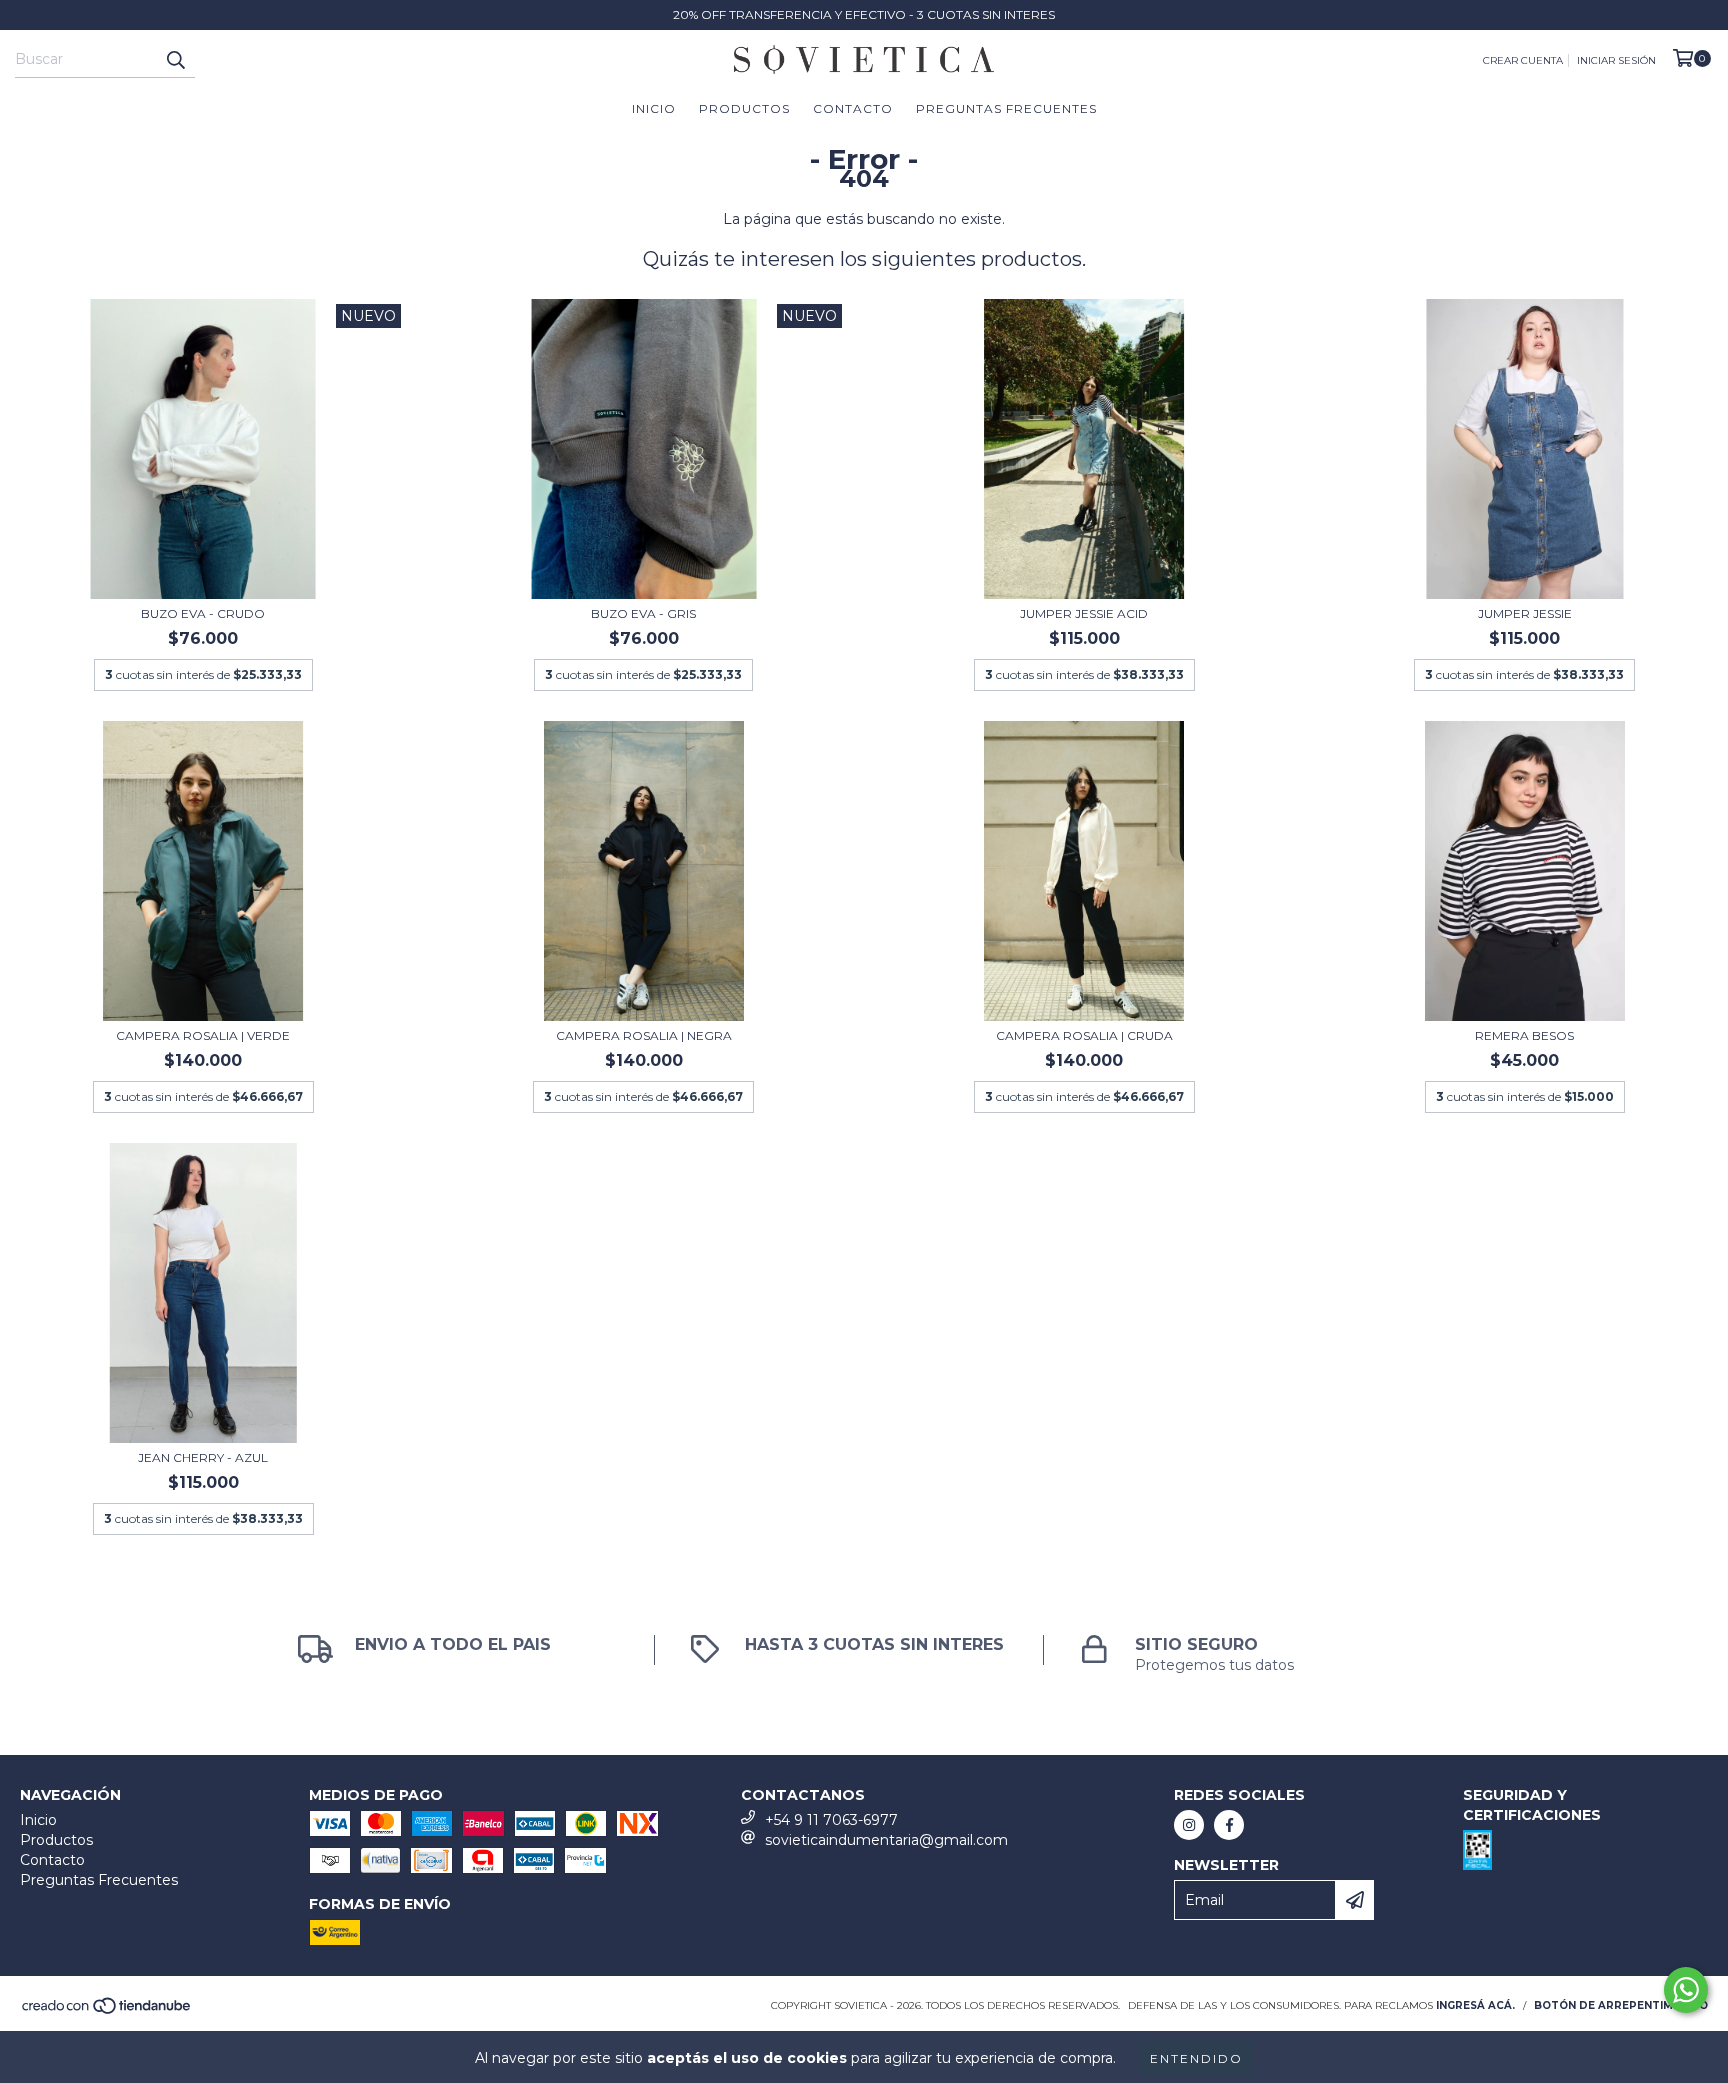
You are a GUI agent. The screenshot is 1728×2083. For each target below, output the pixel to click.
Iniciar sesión (1616, 60)
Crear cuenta (1523, 60)
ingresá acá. (1475, 2005)
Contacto (853, 108)
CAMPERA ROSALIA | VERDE (203, 1035)
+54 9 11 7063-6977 (831, 1820)
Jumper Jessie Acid (1084, 613)
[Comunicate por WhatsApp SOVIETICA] (1686, 1990)
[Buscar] (175, 60)
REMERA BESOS (1524, 1035)
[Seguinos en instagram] (1189, 1825)
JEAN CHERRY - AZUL (203, 1457)
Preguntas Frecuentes (1006, 108)
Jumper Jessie (1525, 613)
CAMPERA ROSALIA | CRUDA (1084, 1035)
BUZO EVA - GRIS (643, 613)
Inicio (654, 108)
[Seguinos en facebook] (1229, 1825)
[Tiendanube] (107, 2012)
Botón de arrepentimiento (1621, 2005)
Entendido (1196, 2058)
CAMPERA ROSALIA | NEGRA (644, 1035)
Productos (744, 108)
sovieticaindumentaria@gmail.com (886, 1840)
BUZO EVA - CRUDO (203, 613)
